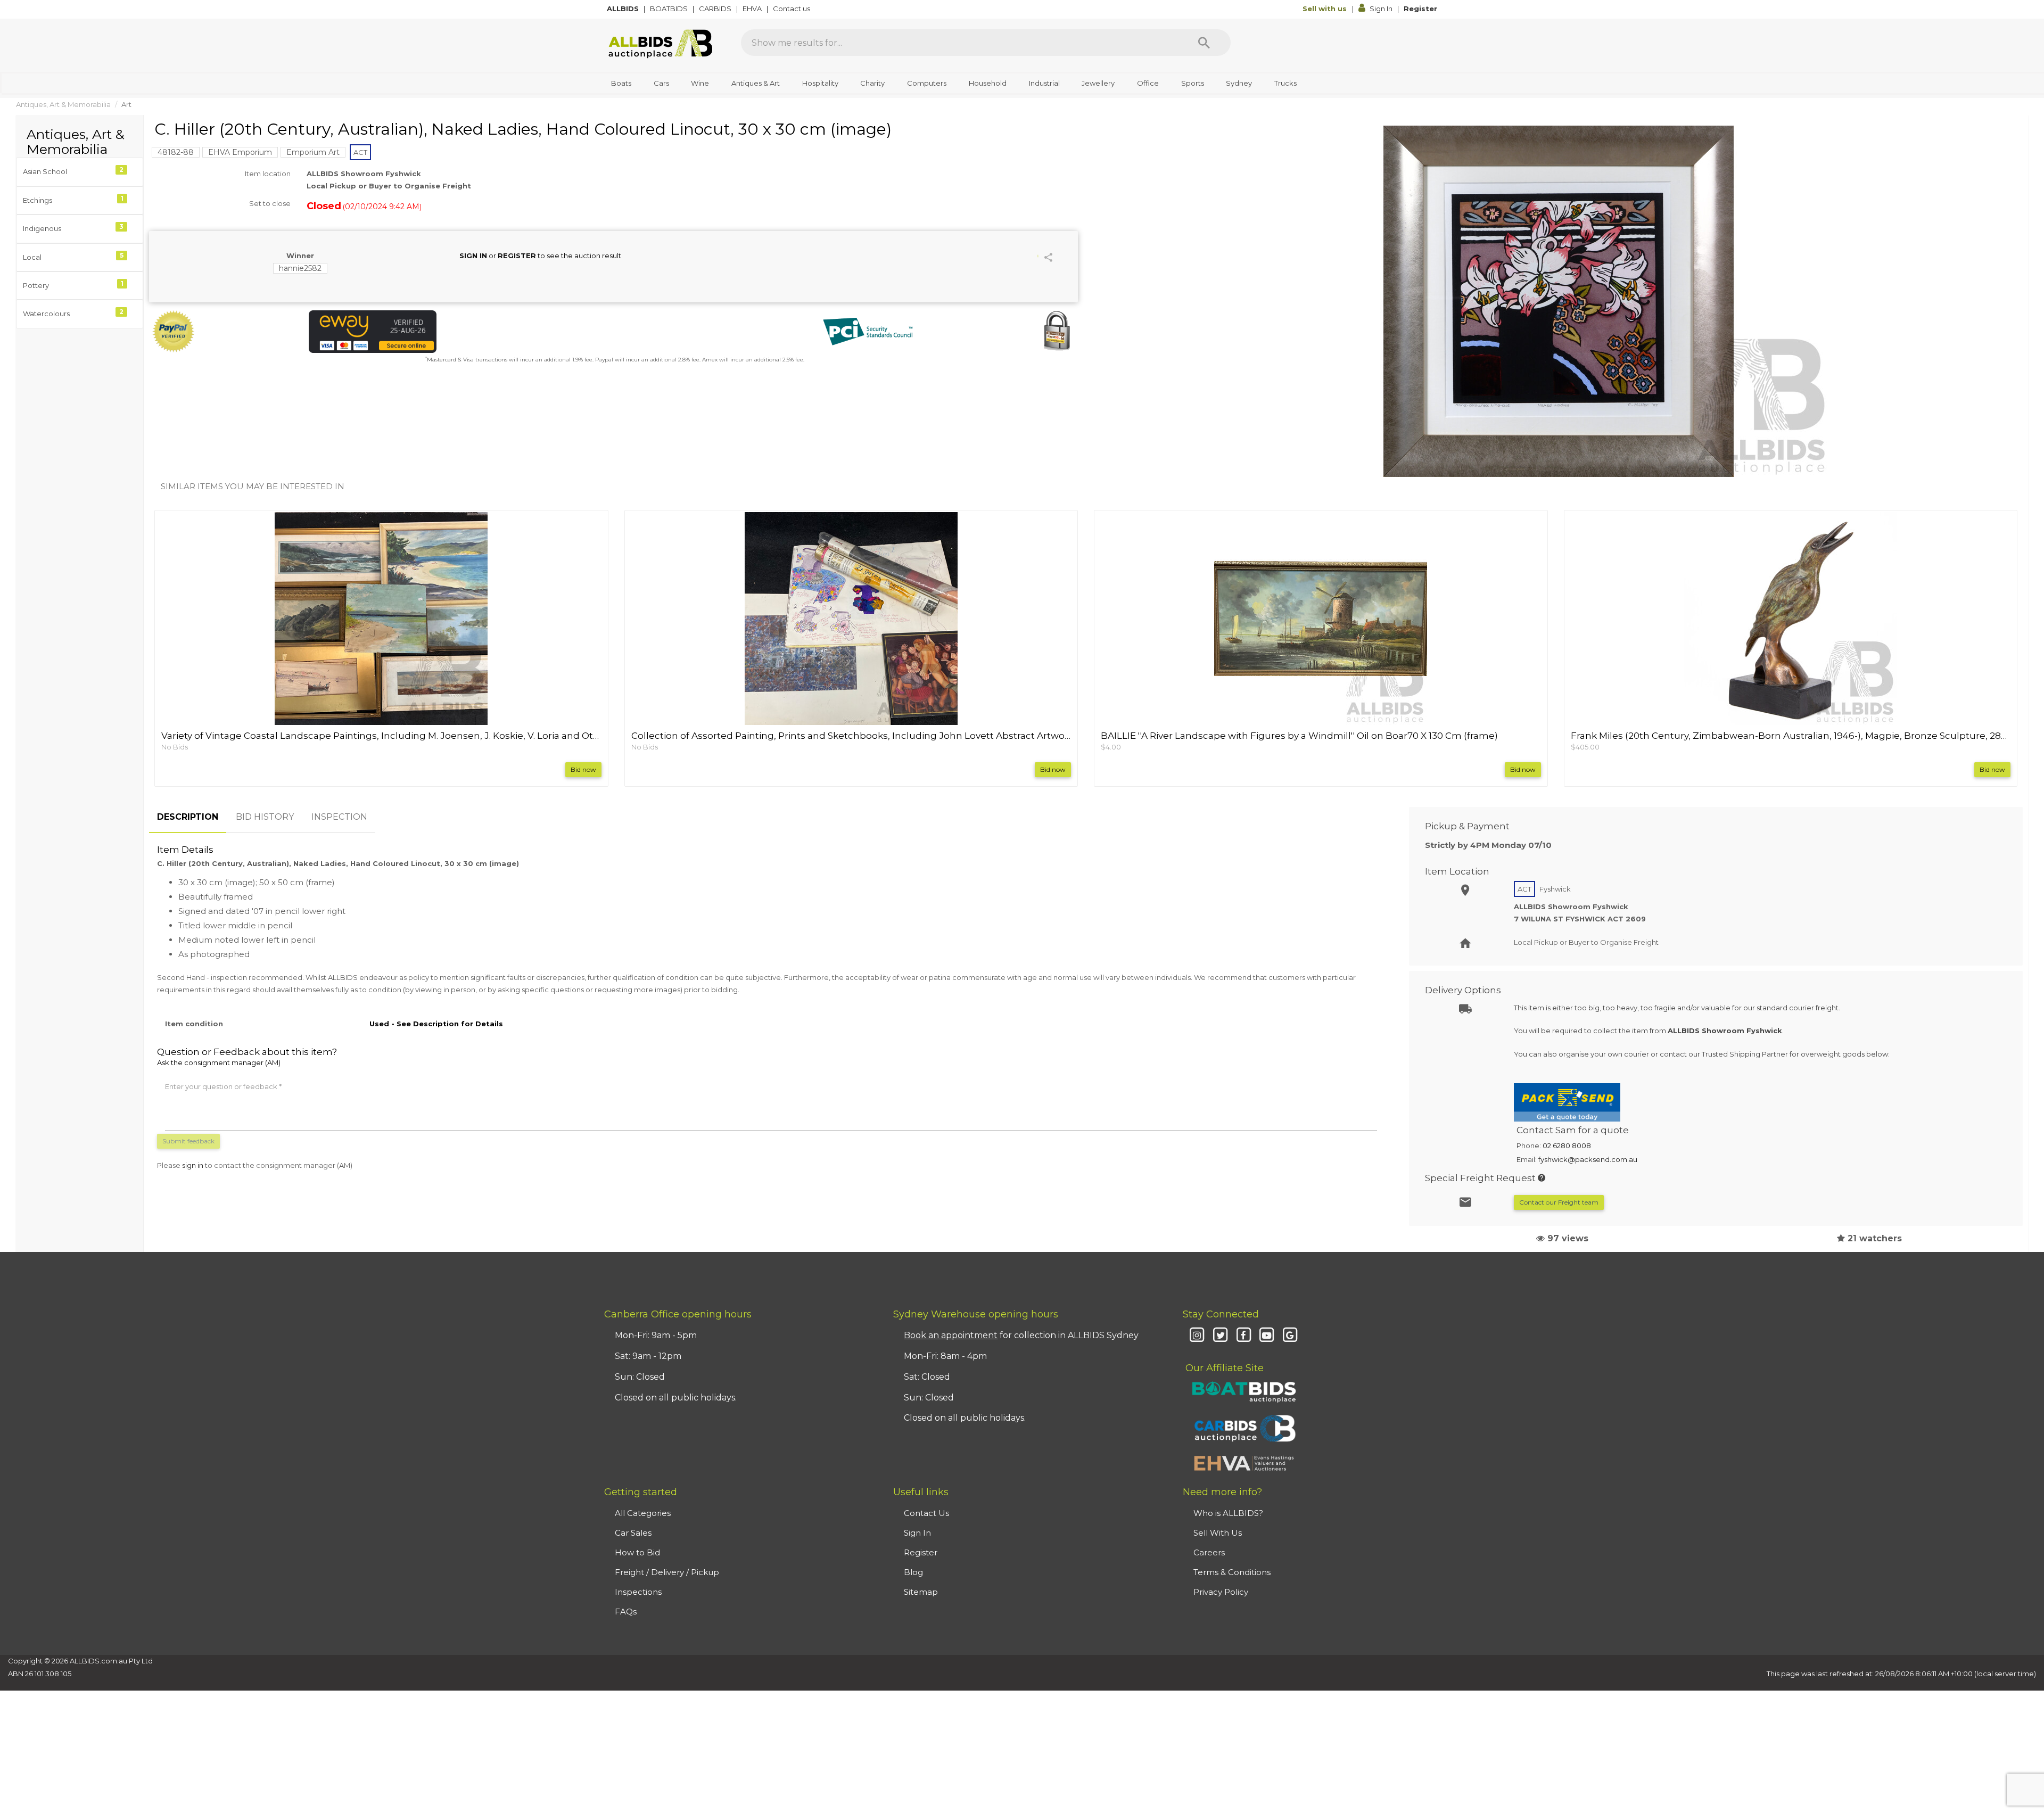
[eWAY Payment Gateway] (458, 332)
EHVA (753, 9)
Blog (913, 1572)
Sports (1193, 83)
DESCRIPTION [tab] (188, 817)
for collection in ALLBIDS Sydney (1021, 1335)
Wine (700, 83)
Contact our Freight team (1559, 1202)
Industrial (1044, 83)
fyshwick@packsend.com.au (1588, 1159)
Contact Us (926, 1513)
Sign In (1381, 9)
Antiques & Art (756, 83)
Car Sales (633, 1533)
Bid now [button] (583, 769)
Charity (872, 83)
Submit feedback (188, 1141)
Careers (1209, 1552)
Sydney (1239, 83)
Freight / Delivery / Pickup (667, 1572)
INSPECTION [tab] (339, 817)
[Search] (1204, 43)
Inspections (638, 1592)
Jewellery (1098, 83)
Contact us (792, 9)
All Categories (643, 1513)
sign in (193, 1165)
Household (988, 83)
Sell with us (1326, 9)
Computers (927, 83)
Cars (661, 83)
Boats (621, 83)
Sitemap (921, 1592)
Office (1148, 83)
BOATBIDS (670, 9)
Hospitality (820, 83)
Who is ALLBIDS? (1228, 1513)
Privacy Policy (1221, 1592)
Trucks (1285, 83)
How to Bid (637, 1552)
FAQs (626, 1612)
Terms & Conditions (1232, 1572)
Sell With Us (1218, 1533)
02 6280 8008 (1567, 1146)
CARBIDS (716, 9)
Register (1420, 9)
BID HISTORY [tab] (265, 817)
